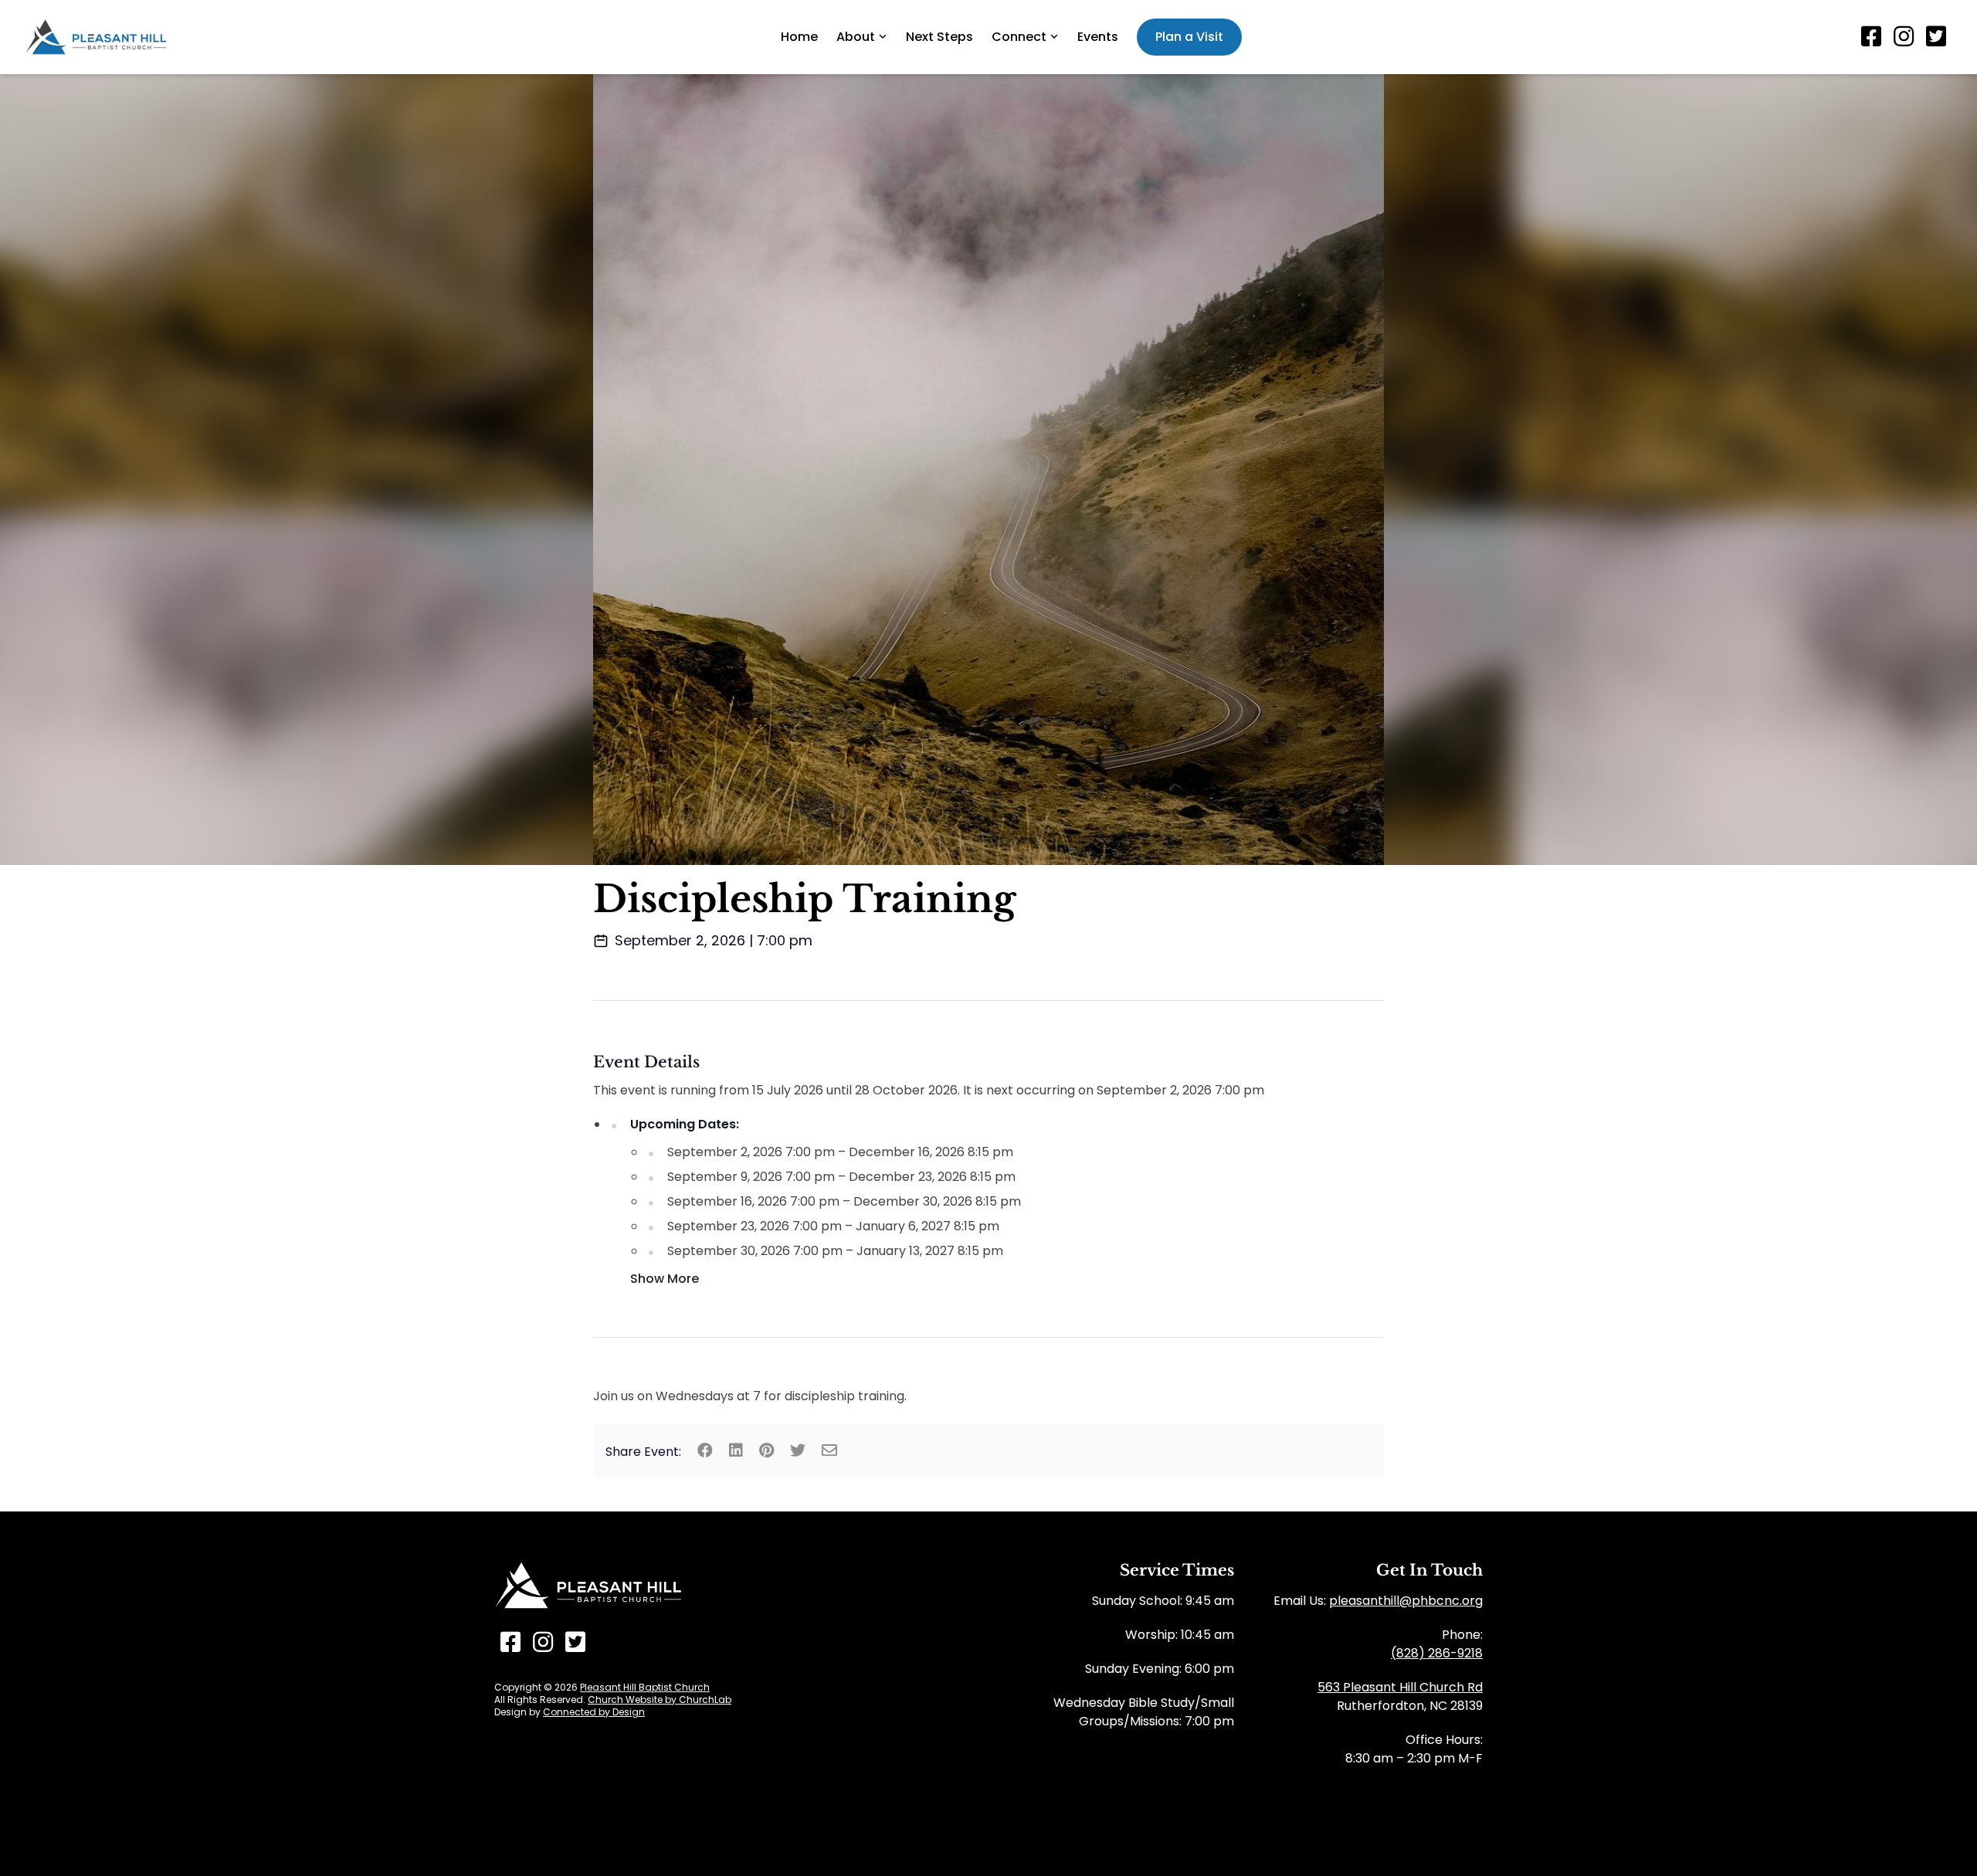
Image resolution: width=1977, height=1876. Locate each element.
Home (799, 37)
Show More (665, 1279)
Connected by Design (594, 1712)
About (856, 37)
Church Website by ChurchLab (660, 1700)
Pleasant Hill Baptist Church (645, 1687)
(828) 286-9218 (1437, 1653)
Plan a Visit (1189, 37)
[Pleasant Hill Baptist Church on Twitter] (1936, 37)
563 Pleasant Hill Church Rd (1400, 1687)
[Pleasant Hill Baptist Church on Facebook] (1871, 37)
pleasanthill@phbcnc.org (1406, 1601)
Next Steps (939, 37)
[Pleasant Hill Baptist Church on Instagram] (1904, 37)
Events (1098, 37)
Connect (1019, 37)
